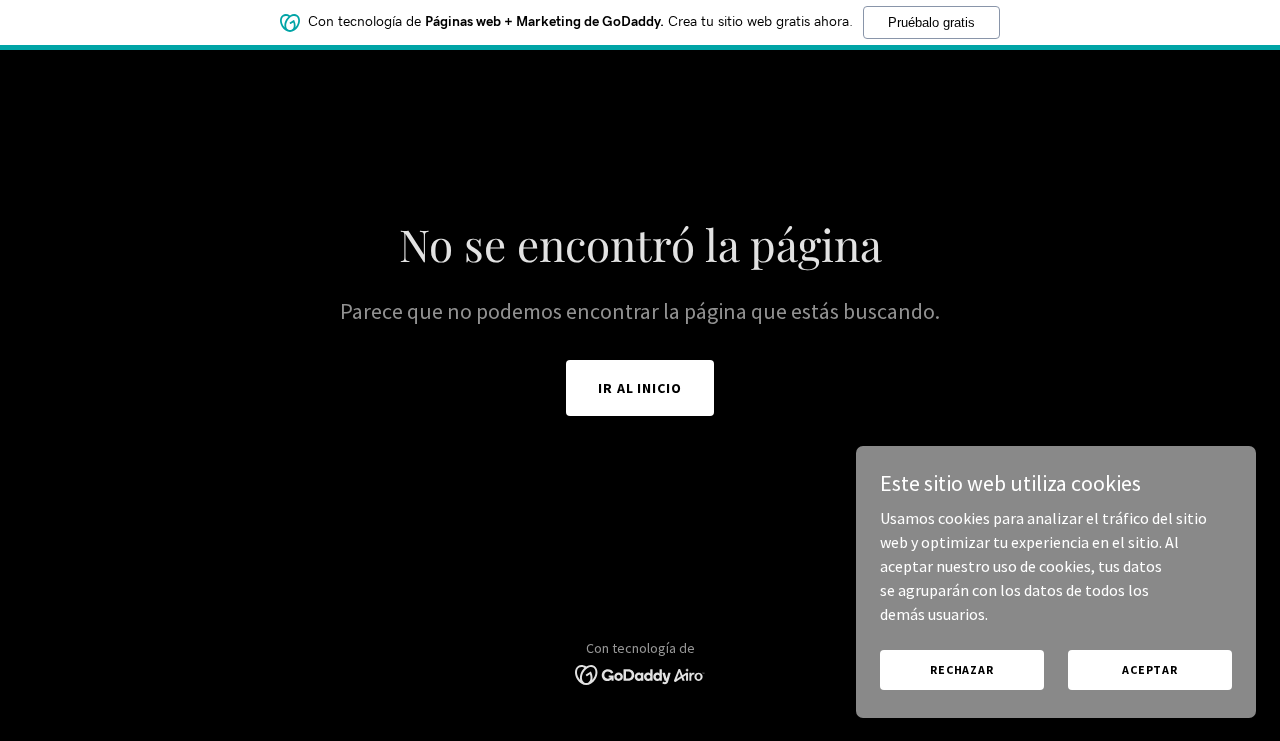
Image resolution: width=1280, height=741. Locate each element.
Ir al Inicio (640, 388)
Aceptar (1150, 669)
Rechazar (962, 669)
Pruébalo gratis (931, 22)
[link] (640, 673)
